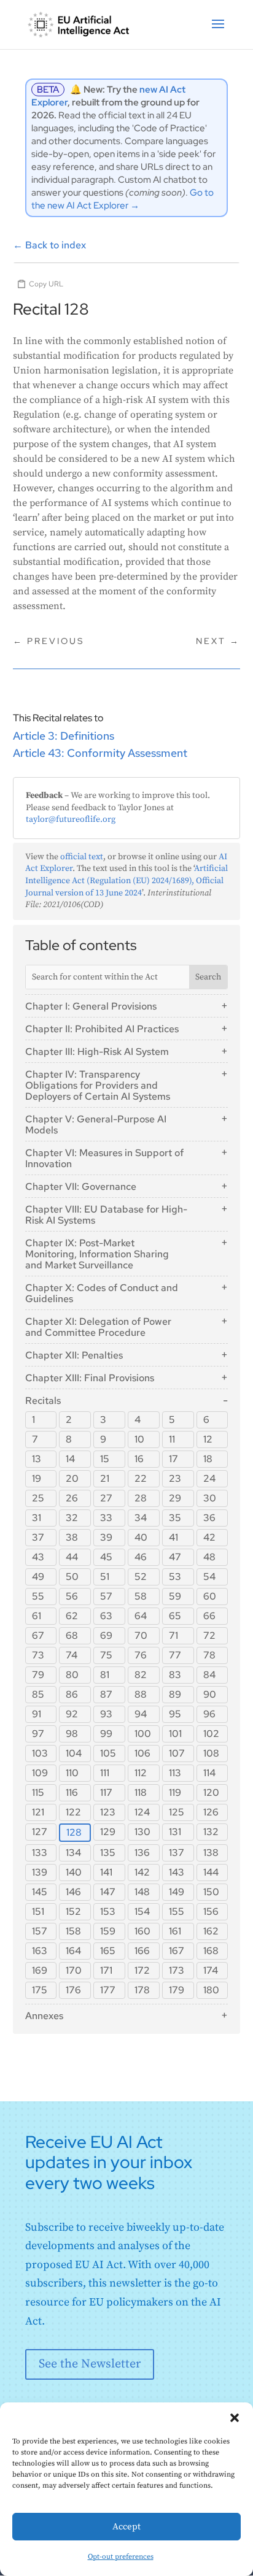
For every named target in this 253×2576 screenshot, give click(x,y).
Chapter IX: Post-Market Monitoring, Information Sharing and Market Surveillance (97, 1254)
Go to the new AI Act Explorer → (123, 199)
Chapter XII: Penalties (74, 1355)
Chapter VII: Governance (81, 1186)
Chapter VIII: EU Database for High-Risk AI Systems (106, 1215)
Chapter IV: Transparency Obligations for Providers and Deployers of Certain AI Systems (98, 1085)
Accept (126, 2527)
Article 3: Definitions (64, 736)
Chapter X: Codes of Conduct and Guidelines (102, 1293)
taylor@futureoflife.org (71, 819)
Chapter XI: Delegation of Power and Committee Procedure (98, 1327)
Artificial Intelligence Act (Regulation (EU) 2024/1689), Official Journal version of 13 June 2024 (126, 880)
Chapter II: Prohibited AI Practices (102, 1029)
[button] (235, 2418)
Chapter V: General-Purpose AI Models (96, 1125)
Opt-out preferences (121, 2557)
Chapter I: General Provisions (91, 1006)
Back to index (49, 245)
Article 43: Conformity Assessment (100, 753)
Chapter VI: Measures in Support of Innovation (104, 1158)
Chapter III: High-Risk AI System (97, 1052)
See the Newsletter (90, 2364)
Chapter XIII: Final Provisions (90, 1378)
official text (82, 857)
